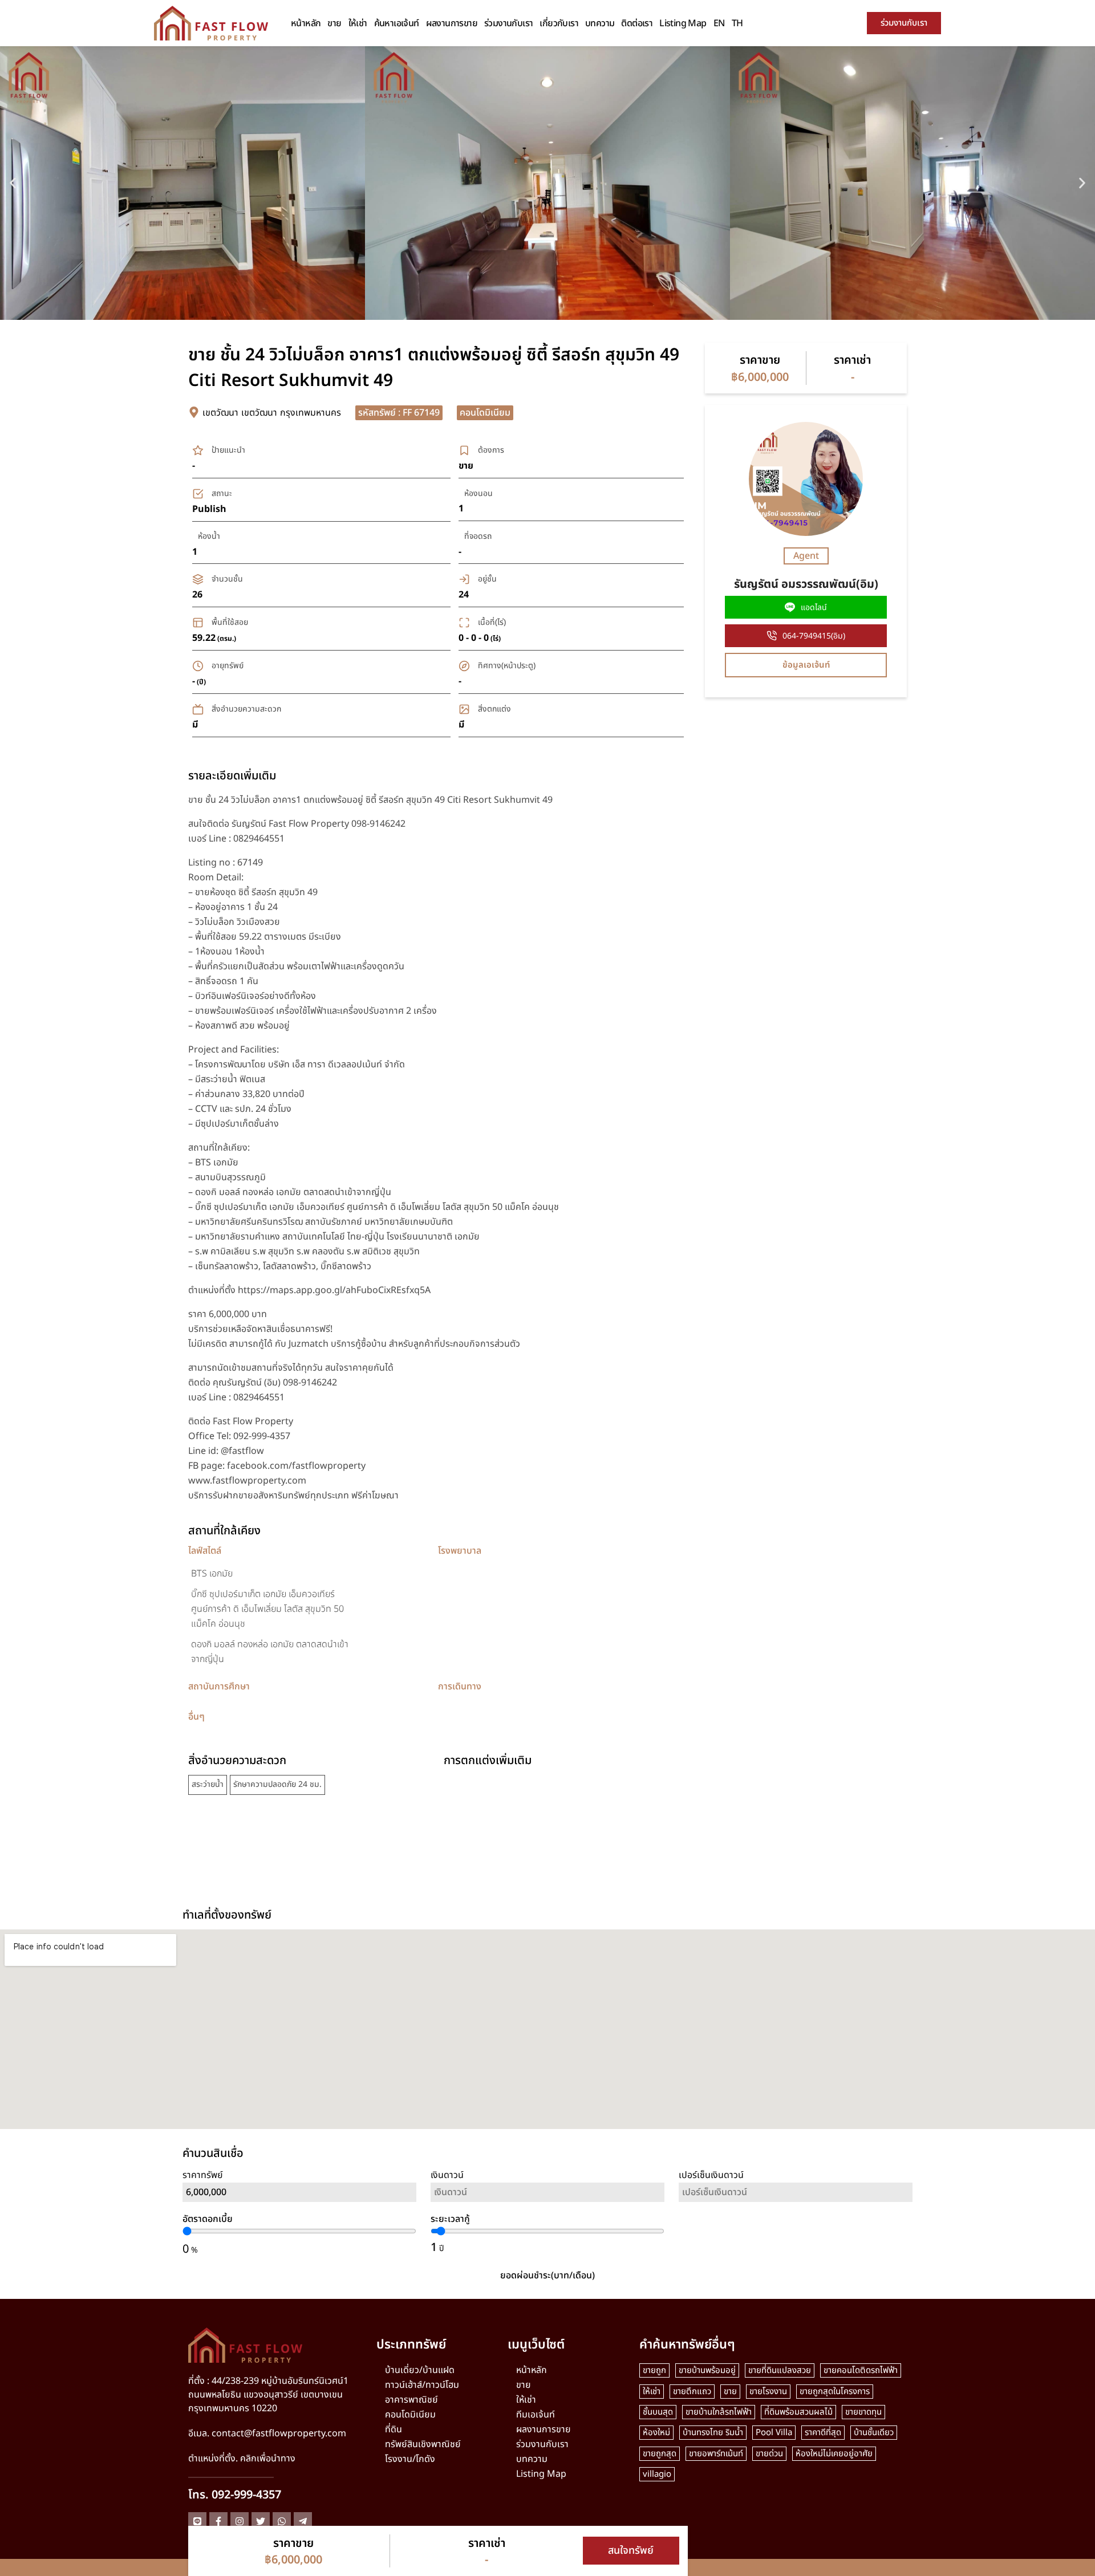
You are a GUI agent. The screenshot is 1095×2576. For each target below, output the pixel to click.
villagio (657, 2474)
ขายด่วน (769, 2454)
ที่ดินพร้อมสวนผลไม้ (798, 2412)
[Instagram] (240, 2521)
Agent (806, 556)
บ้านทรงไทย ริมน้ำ (713, 2433)
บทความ (600, 23)
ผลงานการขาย (452, 23)
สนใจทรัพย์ (631, 2551)
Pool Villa (774, 2433)
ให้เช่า (358, 23)
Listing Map (683, 23)
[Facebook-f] (218, 2521)
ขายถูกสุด (660, 2454)
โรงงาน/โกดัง (410, 2459)
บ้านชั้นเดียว (874, 2433)
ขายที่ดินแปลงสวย (780, 2370)
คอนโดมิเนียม (410, 2415)
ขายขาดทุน (863, 2412)
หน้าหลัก (306, 23)
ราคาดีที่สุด (823, 2433)
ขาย (334, 23)
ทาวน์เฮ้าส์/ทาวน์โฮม (422, 2385)
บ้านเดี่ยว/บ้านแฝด (420, 2370)
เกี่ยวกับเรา (559, 23)
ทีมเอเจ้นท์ (536, 2415)
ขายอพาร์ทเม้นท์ (716, 2454)
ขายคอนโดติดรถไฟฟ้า (861, 2370)
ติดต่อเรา (637, 23)
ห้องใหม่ (656, 2433)
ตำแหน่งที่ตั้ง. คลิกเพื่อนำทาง (242, 2459)
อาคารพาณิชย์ (411, 2400)
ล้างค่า (796, 2225)
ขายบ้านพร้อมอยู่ (707, 2370)
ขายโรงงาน (768, 2392)
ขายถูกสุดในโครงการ (835, 2392)
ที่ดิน (394, 2429)
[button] (13, 183)
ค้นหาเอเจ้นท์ (397, 23)
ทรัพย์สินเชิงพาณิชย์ (423, 2444)
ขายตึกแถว (692, 2392)
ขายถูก (654, 2370)
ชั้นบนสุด (658, 2412)
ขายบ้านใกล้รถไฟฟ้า (719, 2412)
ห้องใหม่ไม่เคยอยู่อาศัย (834, 2454)
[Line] (197, 2521)
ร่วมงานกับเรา (508, 23)
